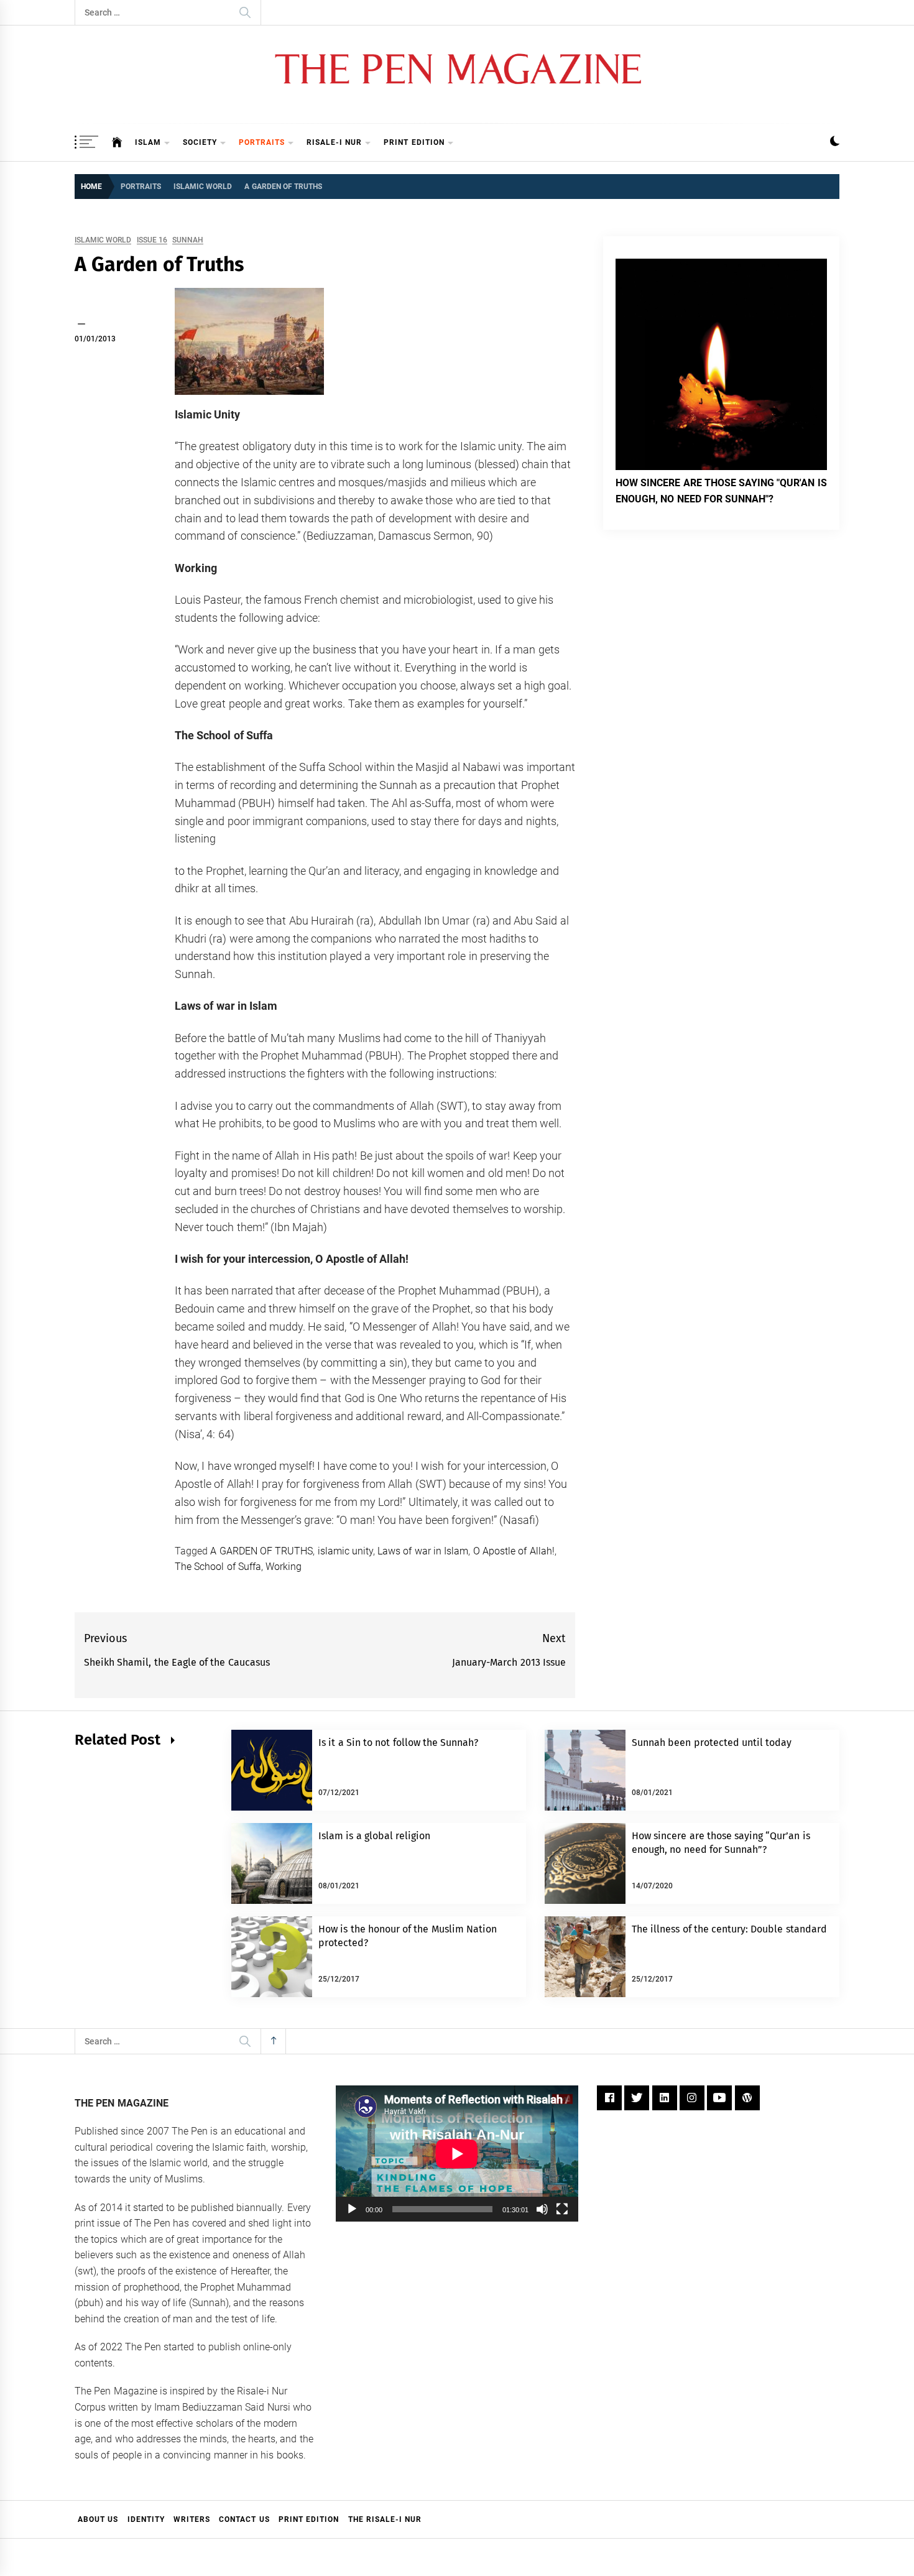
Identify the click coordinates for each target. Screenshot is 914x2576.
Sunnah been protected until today (712, 1743)
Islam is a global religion (374, 1836)
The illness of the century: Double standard (729, 1929)
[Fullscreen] (562, 2209)
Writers (192, 2519)
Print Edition (414, 142)
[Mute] (542, 2209)
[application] (457, 2154)
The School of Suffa (218, 1567)
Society (200, 142)
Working (284, 1567)
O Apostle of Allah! (514, 1551)
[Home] (117, 142)
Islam (148, 142)
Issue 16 (152, 240)
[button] (835, 143)
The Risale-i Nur (385, 2519)
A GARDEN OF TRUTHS (261, 1551)
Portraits (262, 142)
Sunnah (188, 240)
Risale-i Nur (334, 142)
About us (98, 2519)
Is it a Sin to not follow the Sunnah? (398, 1743)
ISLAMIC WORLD (103, 240)
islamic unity (345, 1551)
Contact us (244, 2519)
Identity (146, 2519)
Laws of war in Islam (423, 1551)
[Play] (352, 2209)
